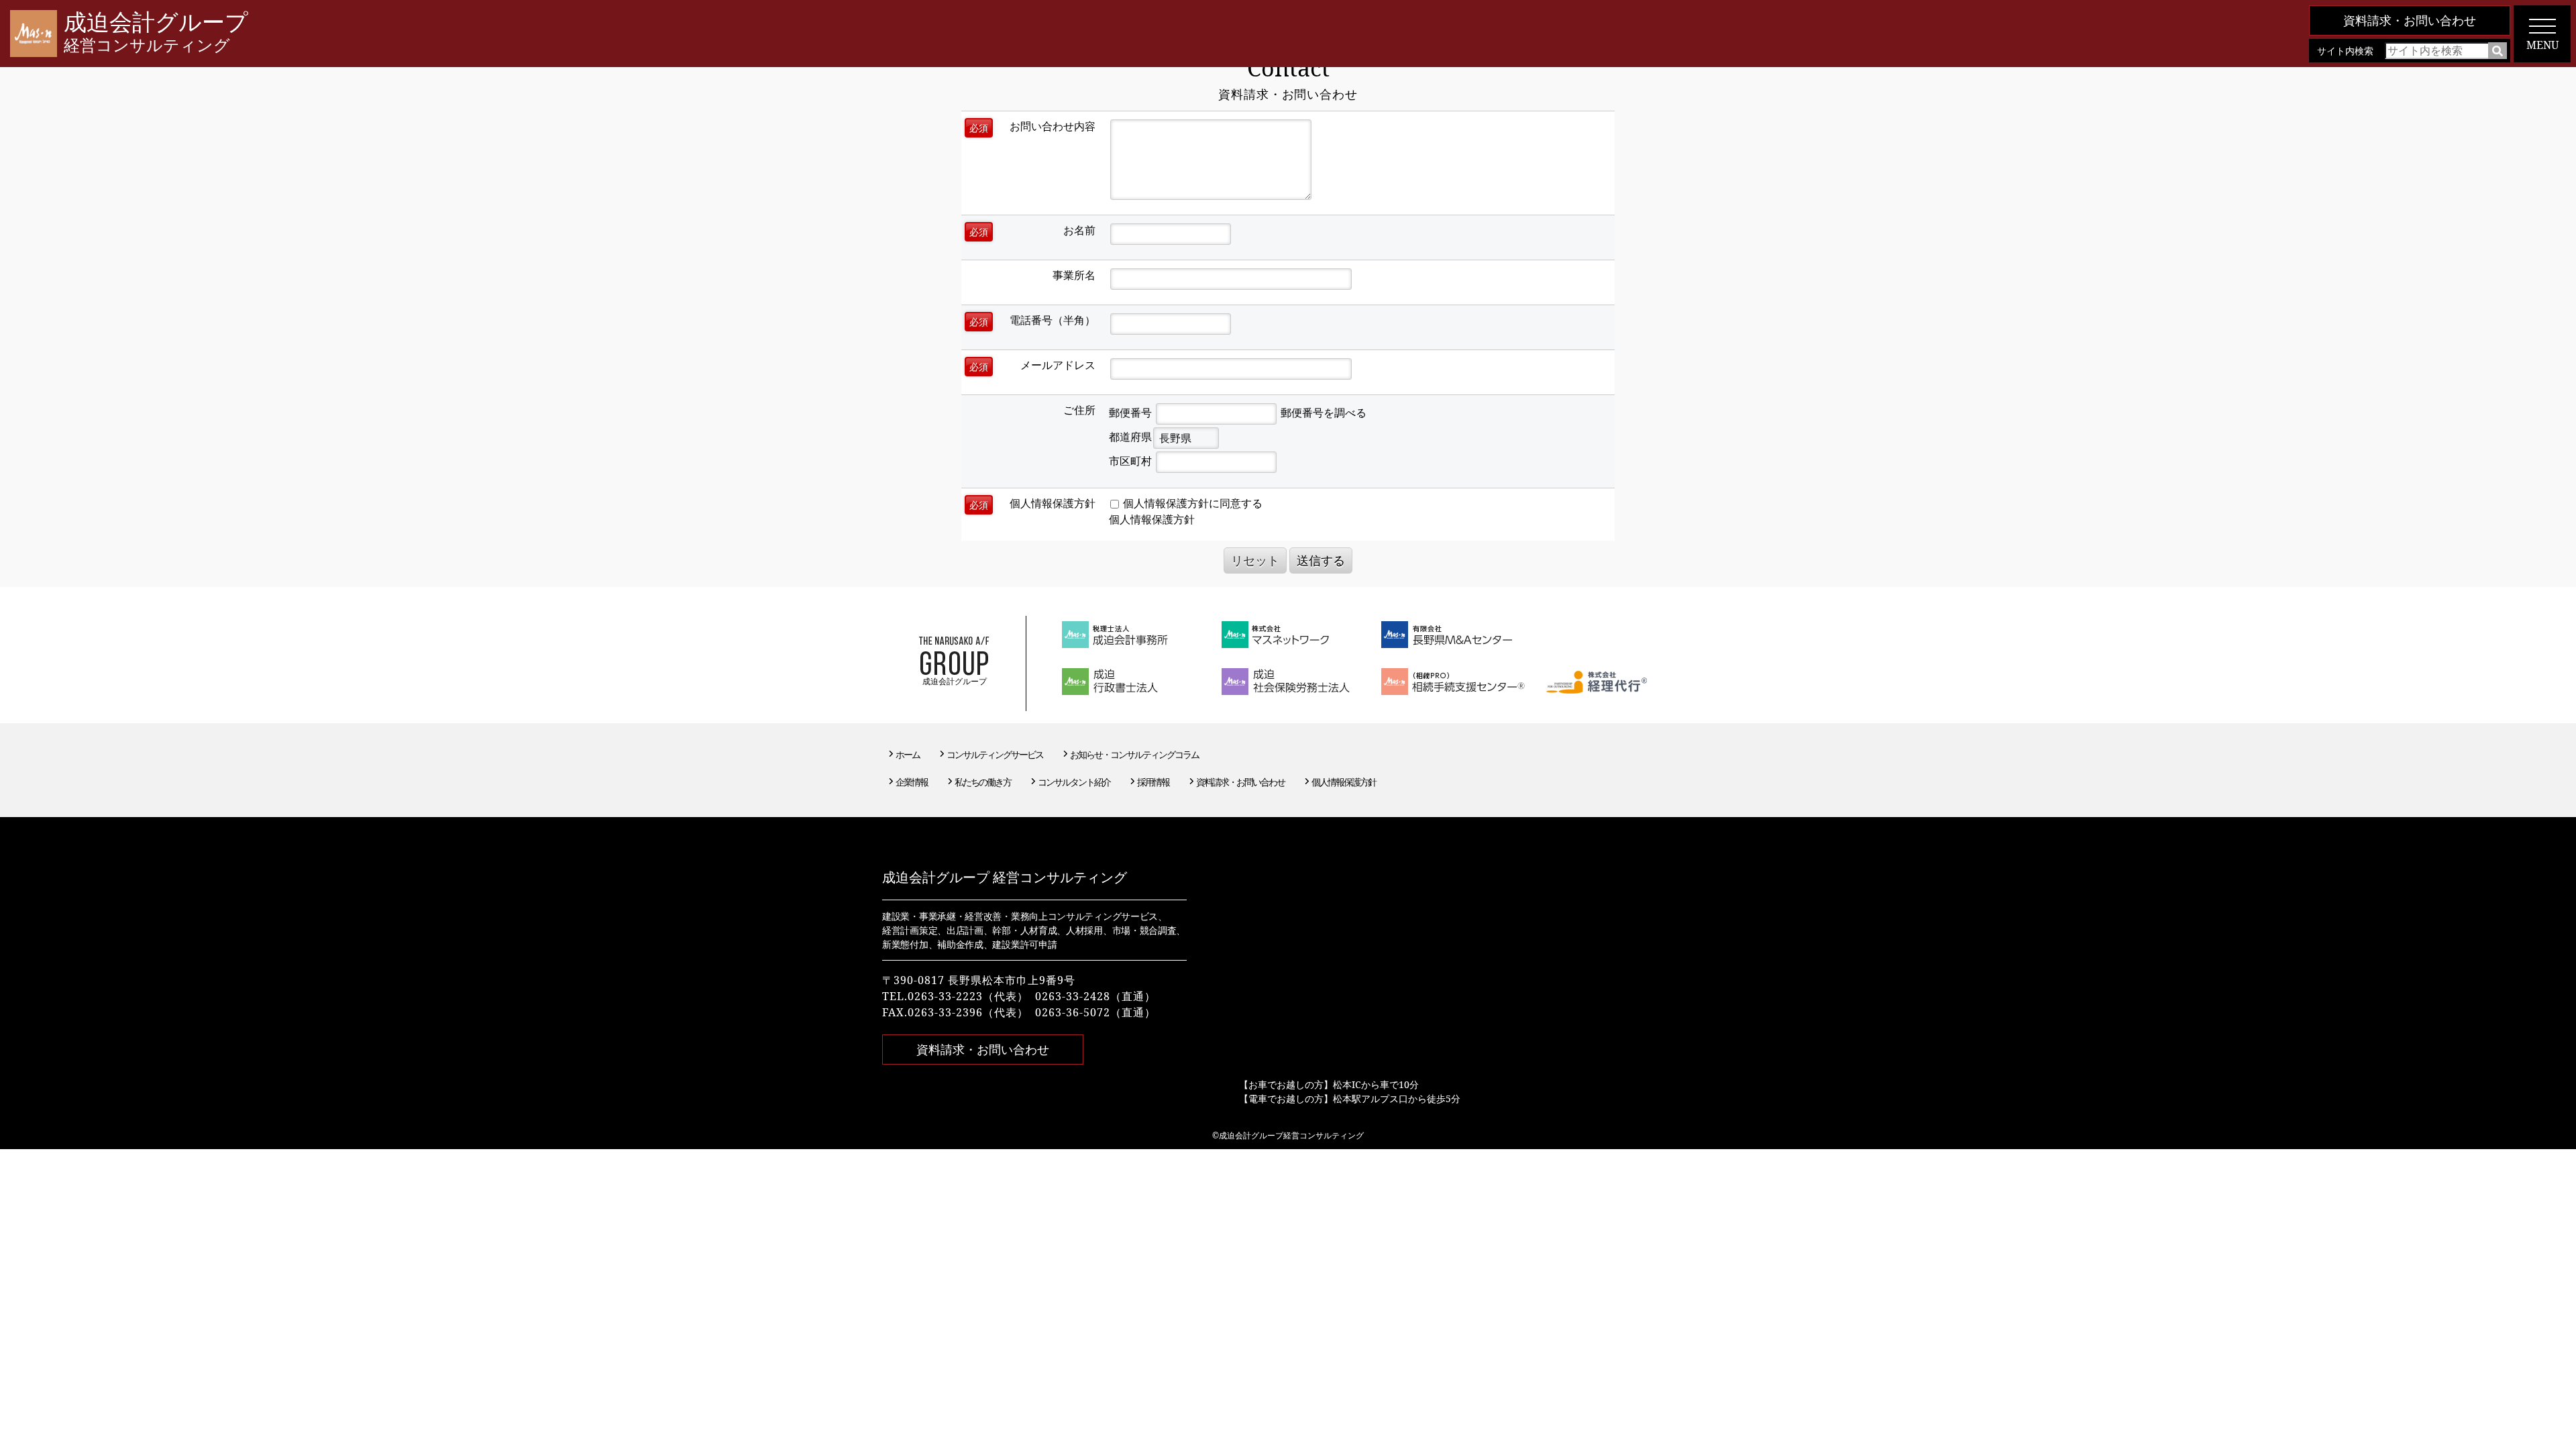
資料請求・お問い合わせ (2410, 20)
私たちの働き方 (983, 782)
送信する (1321, 560)
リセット (1255, 560)
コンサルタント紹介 (1074, 782)
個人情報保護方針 (1152, 519)
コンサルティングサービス (995, 754)
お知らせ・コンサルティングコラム (1134, 754)
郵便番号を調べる (1324, 413)
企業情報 (912, 782)
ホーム (908, 754)
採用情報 (1153, 782)
